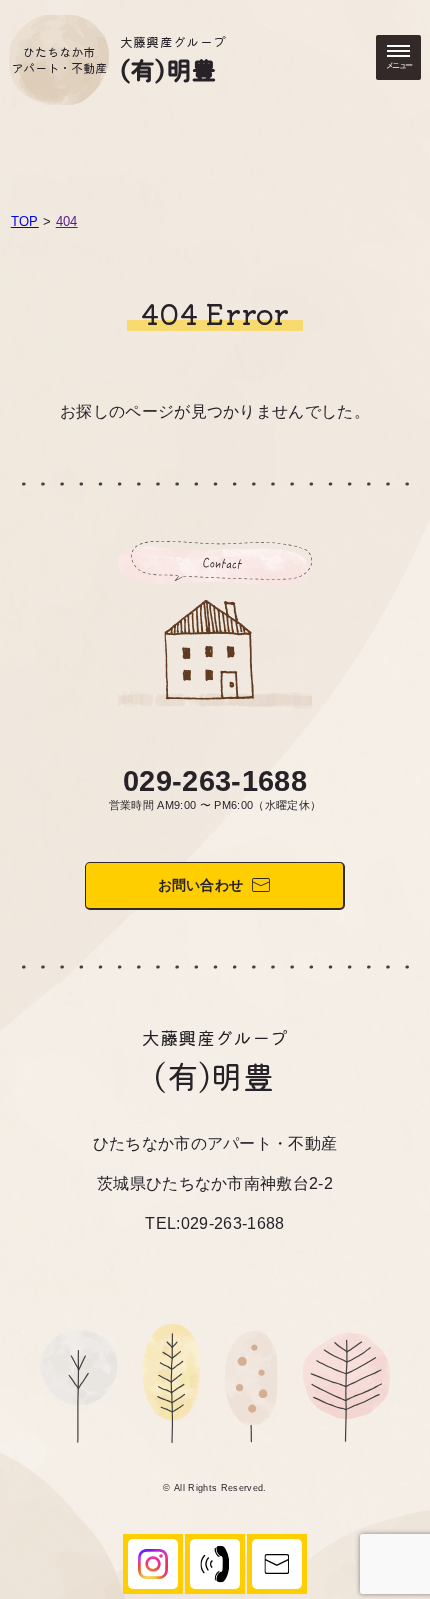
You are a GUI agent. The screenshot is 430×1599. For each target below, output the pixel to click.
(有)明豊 (168, 68)
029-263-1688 (215, 781)
